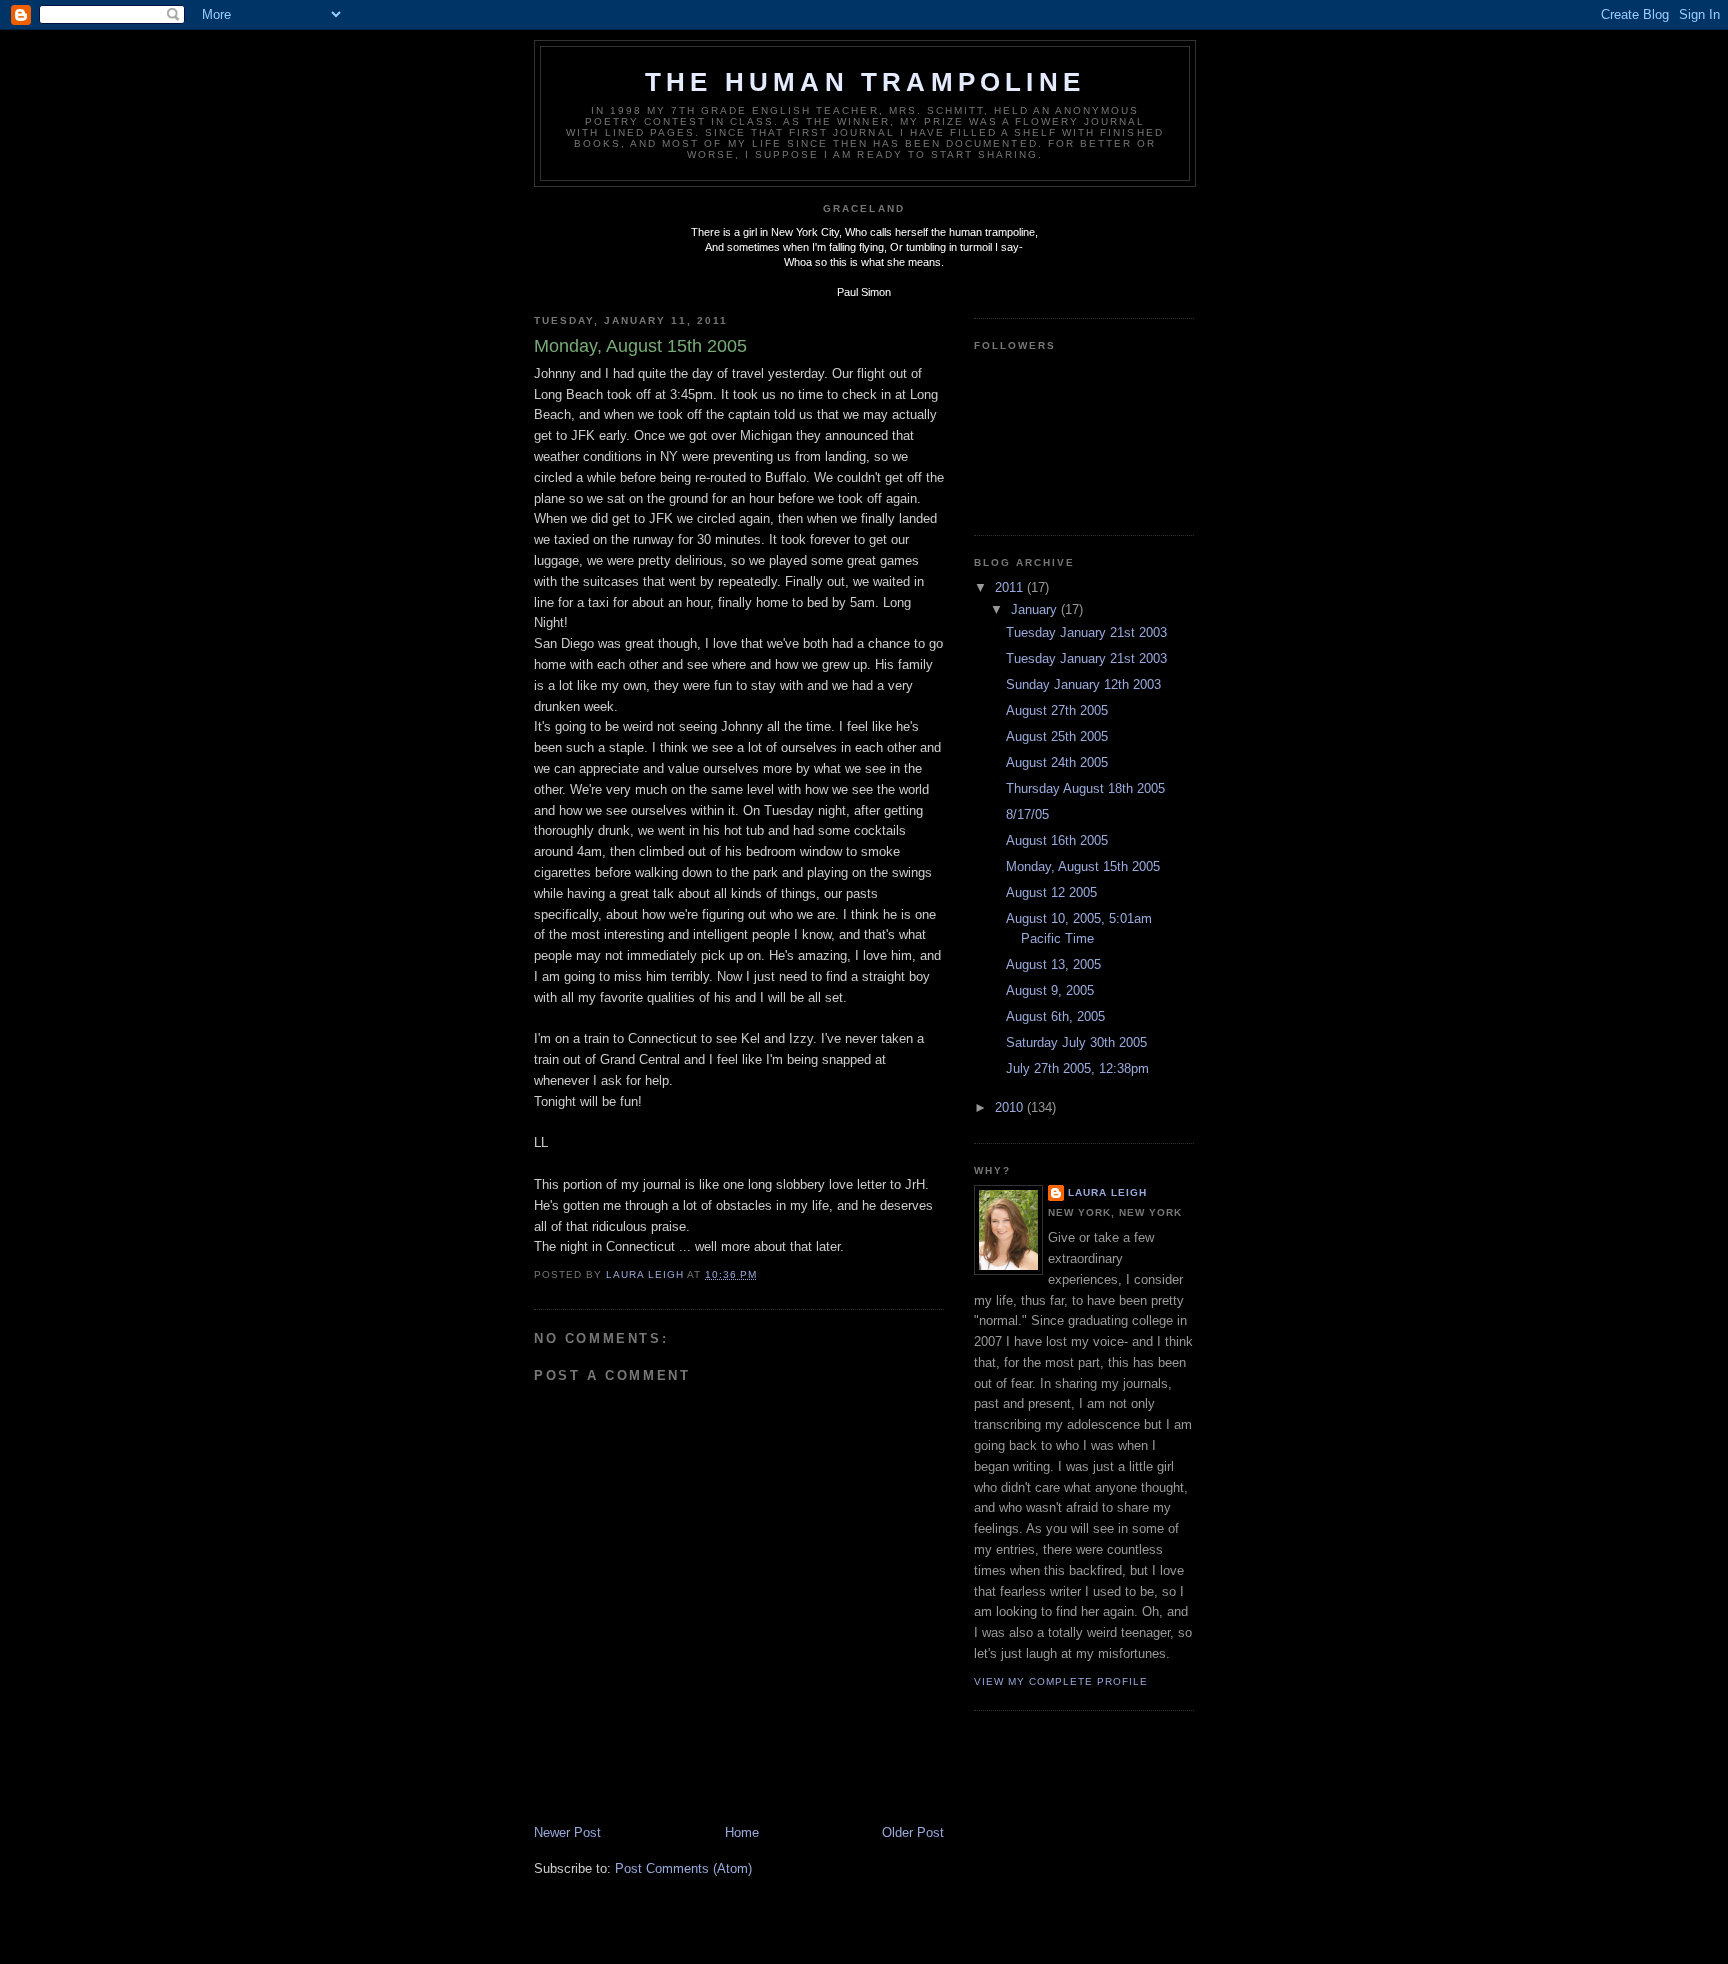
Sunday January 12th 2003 (1083, 684)
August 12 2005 (1051, 892)
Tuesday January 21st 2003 (1086, 632)
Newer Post (567, 1832)
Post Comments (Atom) (683, 1868)
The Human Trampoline (865, 82)
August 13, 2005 (1053, 964)
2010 (1011, 1107)
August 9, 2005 (1050, 990)
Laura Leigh (1107, 1192)
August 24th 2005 (1057, 762)
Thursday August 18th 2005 (1085, 788)
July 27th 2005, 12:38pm (1077, 1068)
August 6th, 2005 (1055, 1016)
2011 (1011, 587)
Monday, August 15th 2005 (1083, 866)
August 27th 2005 (1057, 710)
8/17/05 (1027, 814)
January (1036, 609)
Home (742, 1832)
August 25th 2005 (1057, 736)
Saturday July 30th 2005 (1076, 1042)
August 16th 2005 (1057, 840)
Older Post (913, 1832)
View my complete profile (1061, 1681)
